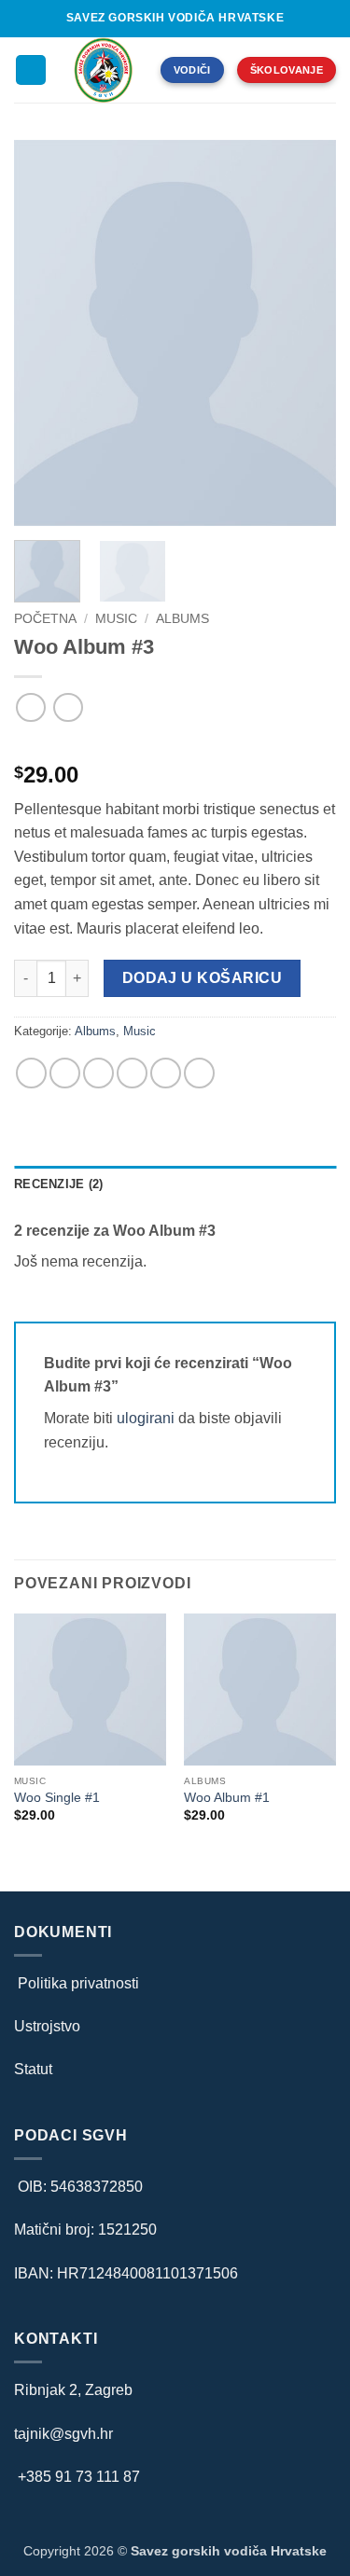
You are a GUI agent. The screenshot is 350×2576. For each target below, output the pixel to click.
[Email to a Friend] (132, 1073)
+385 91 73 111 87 (79, 2477)
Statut (33, 2069)
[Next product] (30, 707)
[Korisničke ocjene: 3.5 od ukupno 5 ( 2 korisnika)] (175, 745)
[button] (31, 70)
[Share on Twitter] (98, 1073)
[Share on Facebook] (65, 1073)
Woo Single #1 (57, 1798)
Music (116, 619)
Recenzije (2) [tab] (58, 1184)
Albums (182, 619)
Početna (45, 619)
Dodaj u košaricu (202, 978)
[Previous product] (68, 707)
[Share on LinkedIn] (166, 1073)
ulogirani (146, 1418)
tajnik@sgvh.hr (63, 2434)
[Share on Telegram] (199, 1073)
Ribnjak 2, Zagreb (73, 2390)
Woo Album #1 (227, 1798)
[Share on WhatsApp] (31, 1073)
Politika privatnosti (77, 1983)
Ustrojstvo (47, 2026)
